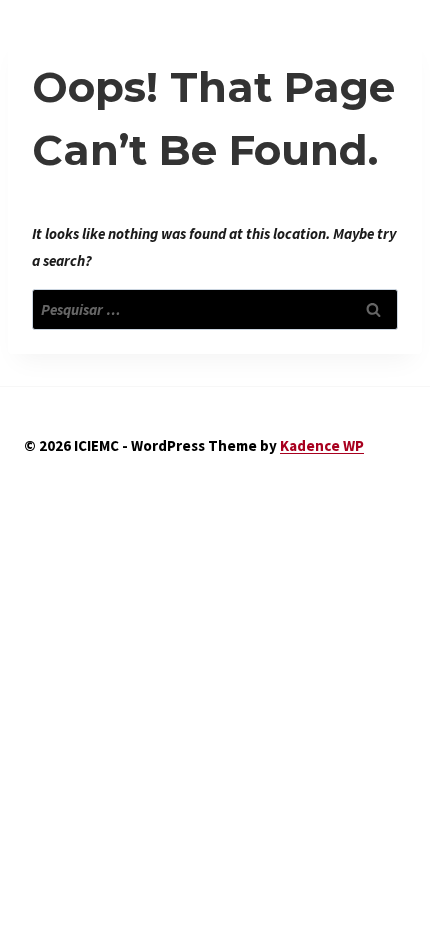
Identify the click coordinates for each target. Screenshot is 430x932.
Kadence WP (322, 445)
